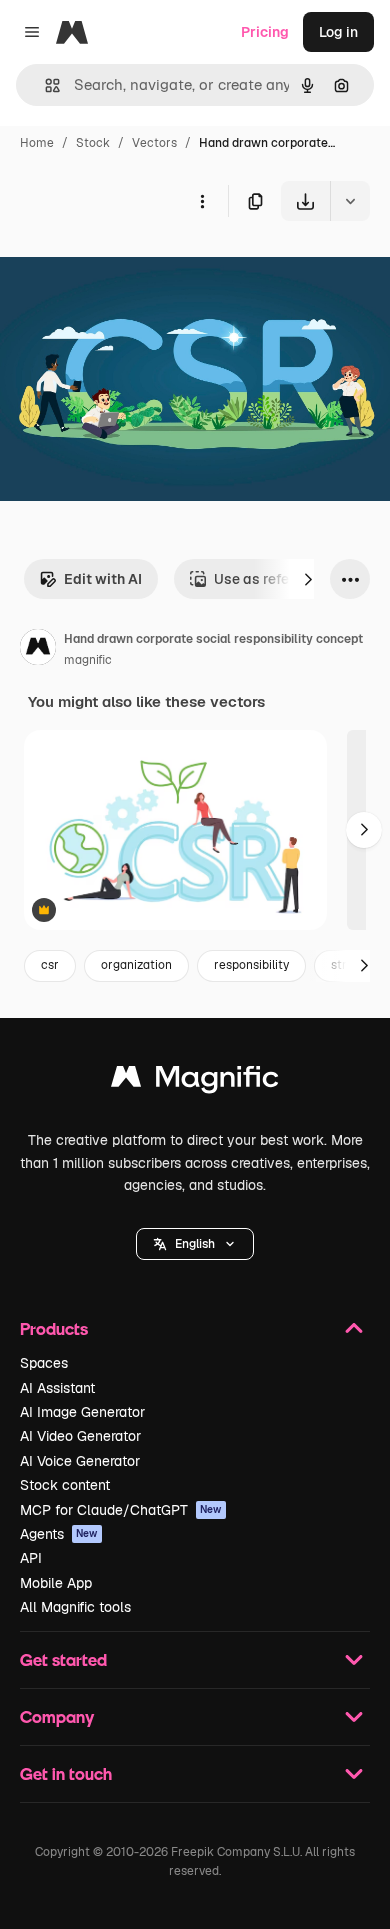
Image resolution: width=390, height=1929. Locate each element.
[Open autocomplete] (44, 85)
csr (50, 965)
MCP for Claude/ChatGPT (121, 1510)
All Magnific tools (75, 1607)
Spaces (44, 1363)
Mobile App (56, 1583)
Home (37, 143)
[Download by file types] (350, 201)
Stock (93, 143)
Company (57, 1716)
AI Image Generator (82, 1412)
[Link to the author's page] (38, 650)
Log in (338, 32)
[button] (195, 1244)
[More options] (202, 201)
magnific (88, 660)
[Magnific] (195, 1081)
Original (128, 267)
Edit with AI (103, 579)
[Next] (308, 579)
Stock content (65, 1485)
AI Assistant (57, 1388)
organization (136, 965)
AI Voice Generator (80, 1461)
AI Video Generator (80, 1436)
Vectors (154, 143)
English (195, 1244)
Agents (59, 1534)
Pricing (265, 32)
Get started (63, 1659)
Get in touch (66, 1773)
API (31, 1558)
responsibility (251, 965)
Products (54, 1328)
